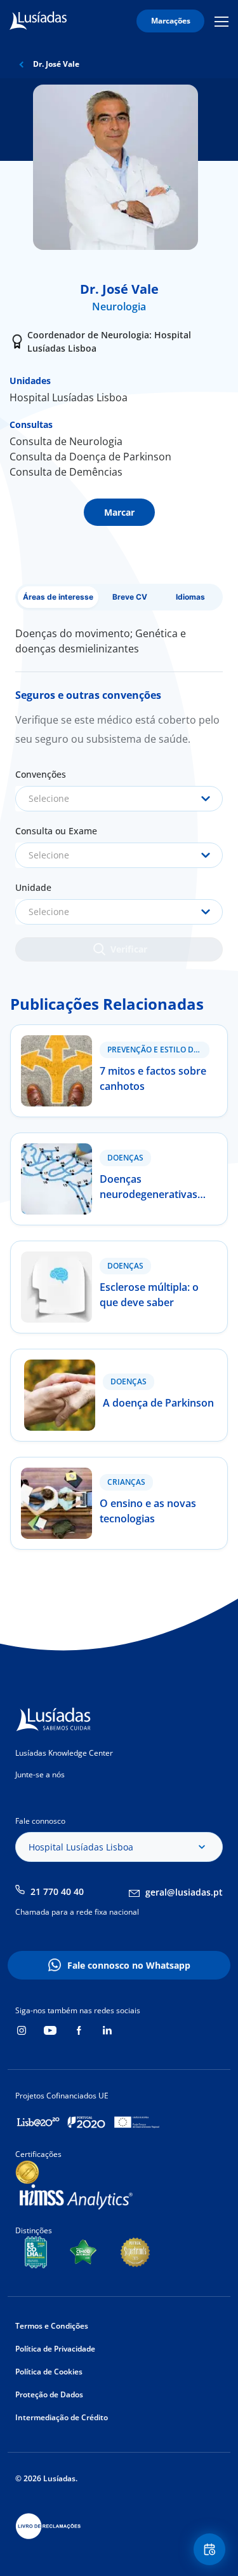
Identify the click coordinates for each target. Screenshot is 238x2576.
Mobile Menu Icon (223, 21)
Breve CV (130, 597)
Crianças (126, 1482)
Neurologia (119, 307)
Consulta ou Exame (56, 831)
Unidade (33, 887)
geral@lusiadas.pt (184, 1892)
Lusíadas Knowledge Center (64, 1753)
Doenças (125, 1158)
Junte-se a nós (40, 1774)
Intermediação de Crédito (62, 2417)
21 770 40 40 (57, 1891)
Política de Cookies (49, 2372)
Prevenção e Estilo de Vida (158, 1050)
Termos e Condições (52, 2326)
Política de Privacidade (55, 2349)
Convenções (41, 774)
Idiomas (190, 597)
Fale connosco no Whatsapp (129, 1965)
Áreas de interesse (58, 597)
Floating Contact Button (211, 2549)
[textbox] (119, 799)
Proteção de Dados (49, 2394)
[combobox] (119, 799)
